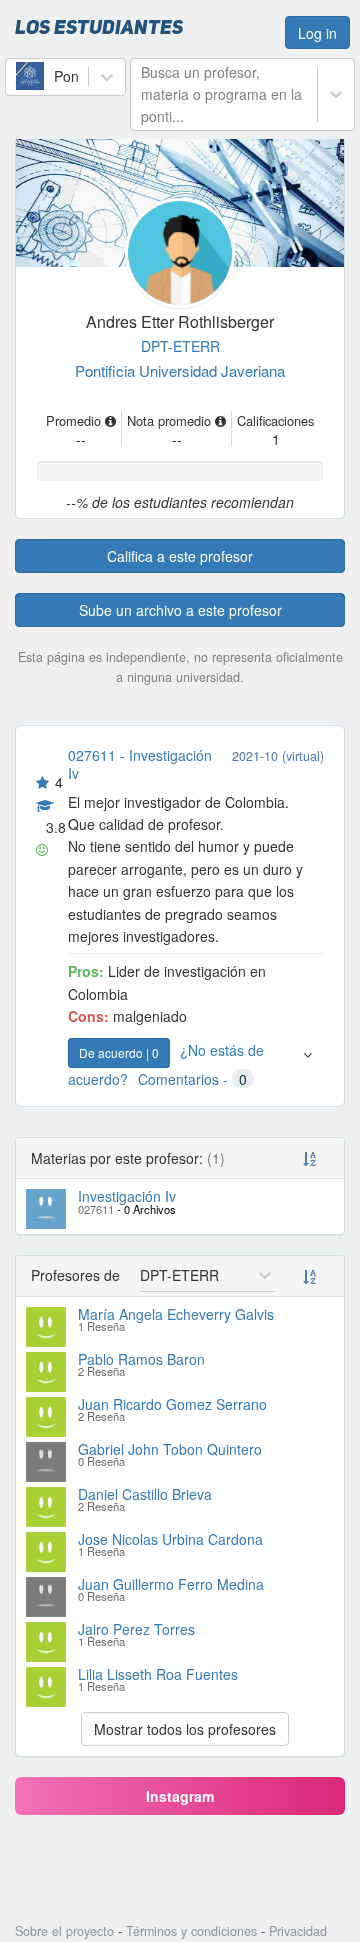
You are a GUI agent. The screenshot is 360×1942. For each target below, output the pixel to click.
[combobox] (18, 76)
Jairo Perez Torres (136, 1629)
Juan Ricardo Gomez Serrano (172, 1404)
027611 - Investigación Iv (140, 764)
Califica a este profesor (180, 556)
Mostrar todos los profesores (185, 1729)
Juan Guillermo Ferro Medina (171, 1584)
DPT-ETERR (180, 346)
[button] (307, 1064)
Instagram (180, 1796)
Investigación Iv (127, 1196)
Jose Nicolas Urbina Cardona (170, 1539)
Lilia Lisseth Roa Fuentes (158, 1674)
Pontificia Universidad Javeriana (180, 370)
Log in (317, 33)
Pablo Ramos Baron (141, 1359)
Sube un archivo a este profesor (180, 610)
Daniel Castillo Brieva (145, 1494)
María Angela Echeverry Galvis (176, 1314)
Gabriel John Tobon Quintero (170, 1449)
